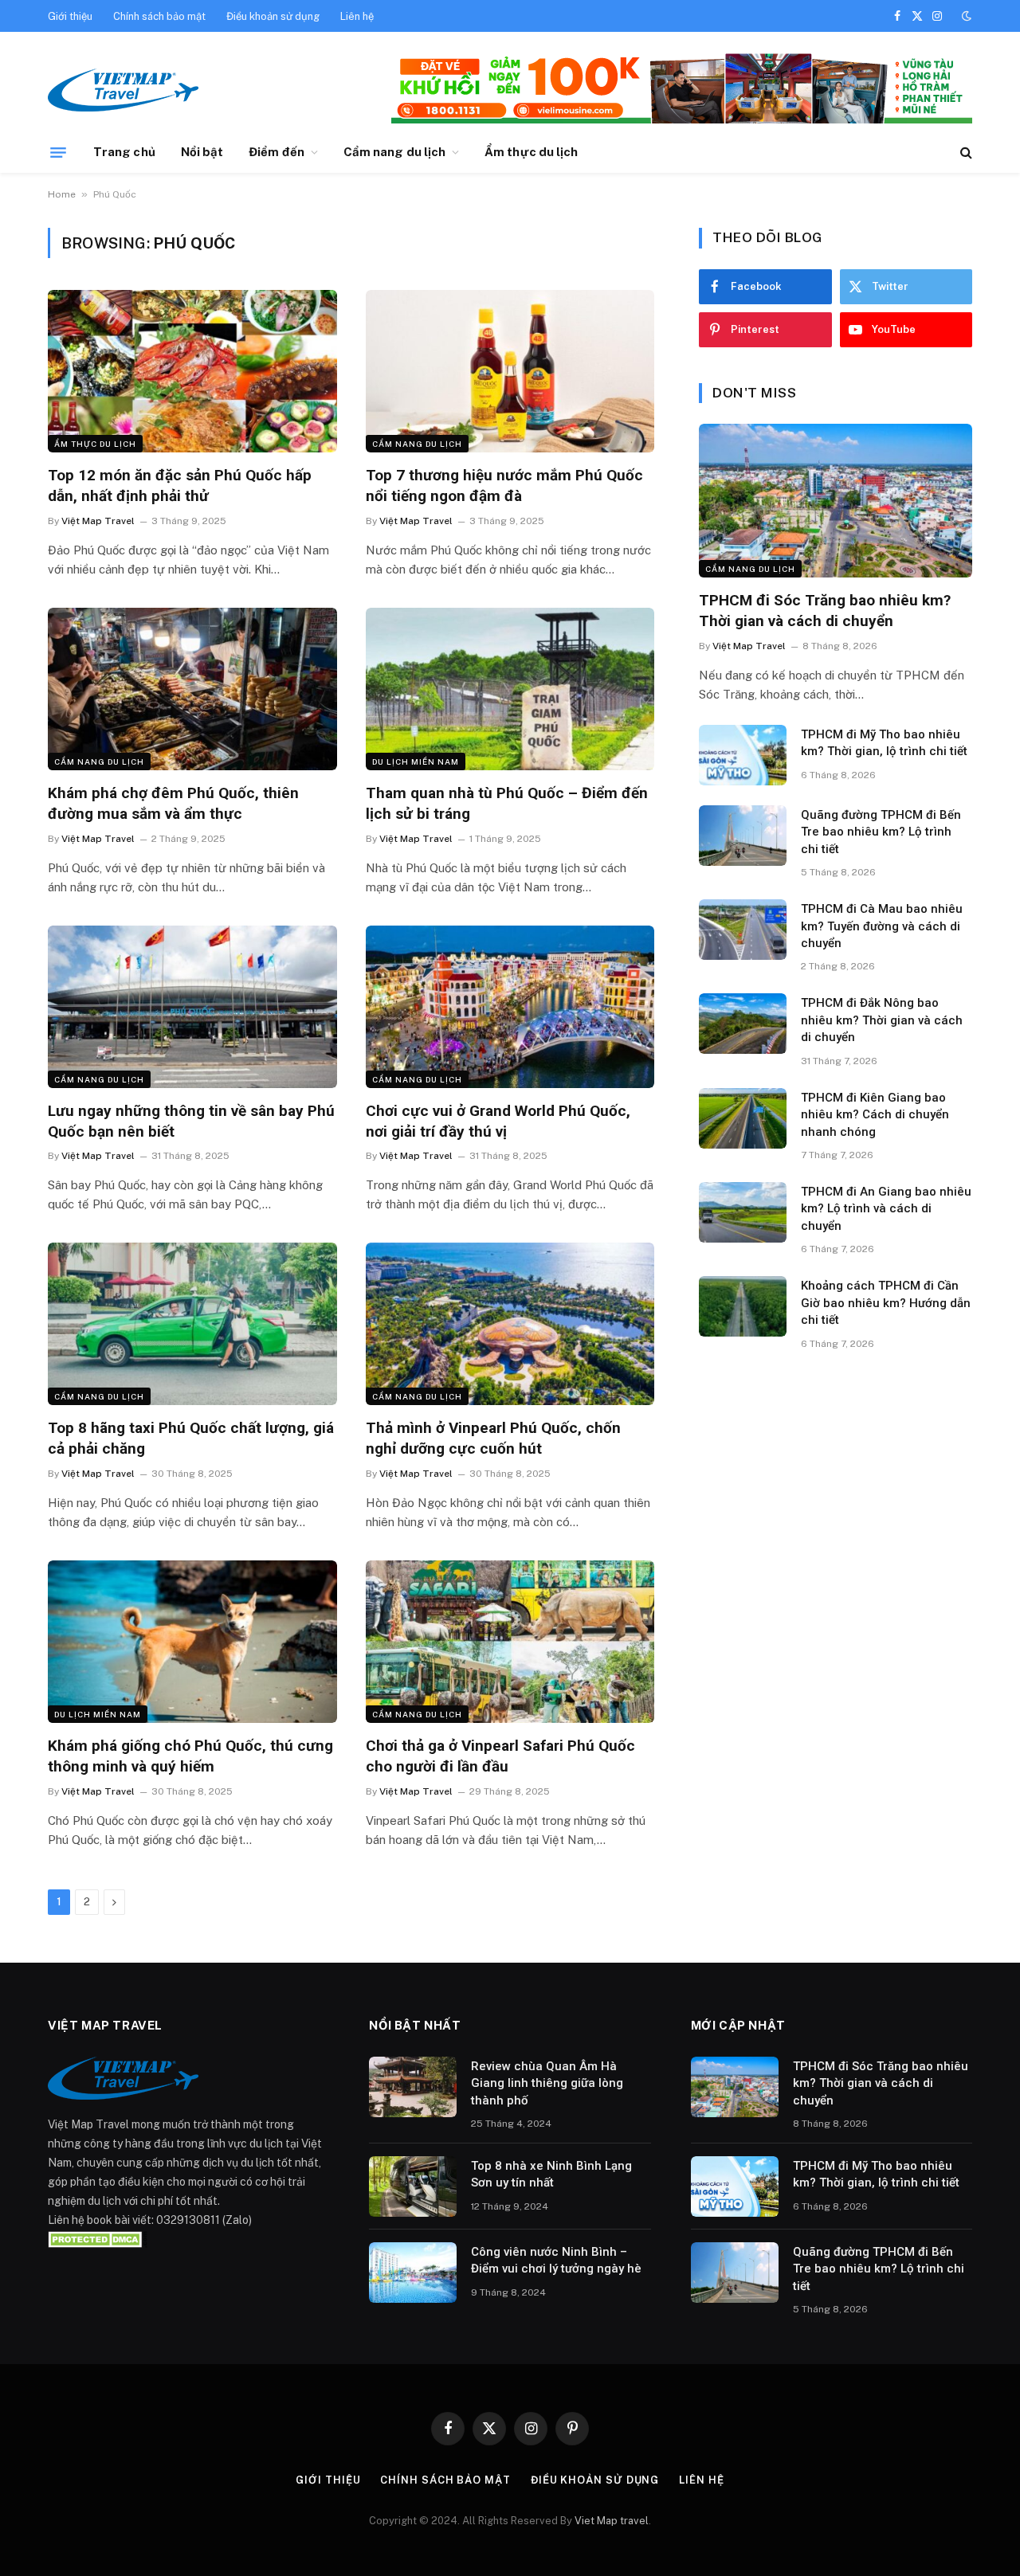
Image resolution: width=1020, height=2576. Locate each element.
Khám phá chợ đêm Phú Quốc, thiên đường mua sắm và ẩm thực (173, 803)
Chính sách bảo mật (159, 16)
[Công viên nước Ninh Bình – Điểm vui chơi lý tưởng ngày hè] (413, 2273)
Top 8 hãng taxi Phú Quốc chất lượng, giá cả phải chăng (191, 1438)
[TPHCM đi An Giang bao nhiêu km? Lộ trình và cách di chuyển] (743, 1212)
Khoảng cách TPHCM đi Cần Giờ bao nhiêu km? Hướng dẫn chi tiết (886, 1303)
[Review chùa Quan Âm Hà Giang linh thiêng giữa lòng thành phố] (413, 2087)
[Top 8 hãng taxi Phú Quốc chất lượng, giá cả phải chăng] (192, 1324)
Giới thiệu (70, 16)
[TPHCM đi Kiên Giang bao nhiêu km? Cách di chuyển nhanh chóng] (743, 1118)
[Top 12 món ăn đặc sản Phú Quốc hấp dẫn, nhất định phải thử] (192, 371)
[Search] (965, 153)
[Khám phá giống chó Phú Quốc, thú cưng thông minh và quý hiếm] (192, 1642)
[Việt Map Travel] (123, 90)
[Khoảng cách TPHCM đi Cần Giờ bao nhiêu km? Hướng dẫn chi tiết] (743, 1306)
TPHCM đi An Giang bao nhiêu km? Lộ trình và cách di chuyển (886, 1209)
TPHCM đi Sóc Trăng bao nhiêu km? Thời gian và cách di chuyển (825, 611)
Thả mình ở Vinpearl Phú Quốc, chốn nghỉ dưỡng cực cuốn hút (493, 1438)
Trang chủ (124, 152)
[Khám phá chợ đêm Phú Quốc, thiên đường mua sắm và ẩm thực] (192, 689)
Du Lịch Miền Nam (416, 761)
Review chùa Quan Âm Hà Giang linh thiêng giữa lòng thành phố (547, 2083)
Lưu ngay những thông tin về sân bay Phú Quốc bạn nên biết (191, 1121)
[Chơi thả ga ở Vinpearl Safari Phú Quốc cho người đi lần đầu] (510, 1642)
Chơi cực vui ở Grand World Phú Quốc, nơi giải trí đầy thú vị (498, 1121)
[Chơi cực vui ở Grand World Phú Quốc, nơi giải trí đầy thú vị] (510, 1007)
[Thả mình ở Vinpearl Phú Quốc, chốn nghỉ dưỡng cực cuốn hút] (510, 1324)
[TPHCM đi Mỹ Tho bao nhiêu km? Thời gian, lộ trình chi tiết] (743, 755)
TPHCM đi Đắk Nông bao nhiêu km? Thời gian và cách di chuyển (882, 1020)
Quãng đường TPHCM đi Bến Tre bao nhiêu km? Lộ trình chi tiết (881, 832)
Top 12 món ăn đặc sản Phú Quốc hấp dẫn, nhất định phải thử (180, 485)
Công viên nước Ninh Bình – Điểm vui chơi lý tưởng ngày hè (556, 2260)
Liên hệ (357, 16)
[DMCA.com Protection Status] (98, 2239)
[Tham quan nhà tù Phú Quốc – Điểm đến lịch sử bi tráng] (510, 689)
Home (62, 194)
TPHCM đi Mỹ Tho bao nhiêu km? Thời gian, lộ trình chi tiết (884, 743)
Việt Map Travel (98, 521)
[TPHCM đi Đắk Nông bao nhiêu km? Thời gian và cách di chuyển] (743, 1024)
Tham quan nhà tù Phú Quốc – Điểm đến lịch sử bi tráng (507, 803)
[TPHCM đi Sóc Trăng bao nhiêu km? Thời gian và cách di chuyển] (836, 501)
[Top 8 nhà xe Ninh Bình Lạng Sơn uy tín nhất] (413, 2186)
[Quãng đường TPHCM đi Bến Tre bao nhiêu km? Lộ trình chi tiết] (743, 836)
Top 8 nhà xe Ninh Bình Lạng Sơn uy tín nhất (551, 2174)
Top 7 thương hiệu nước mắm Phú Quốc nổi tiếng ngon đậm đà (504, 485)
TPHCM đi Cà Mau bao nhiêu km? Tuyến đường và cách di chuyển (882, 926)
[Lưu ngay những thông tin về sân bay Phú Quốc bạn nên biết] (192, 1007)
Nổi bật (202, 152)
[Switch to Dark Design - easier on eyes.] (965, 16)
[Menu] (58, 152)
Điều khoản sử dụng (273, 16)
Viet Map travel (612, 2521)
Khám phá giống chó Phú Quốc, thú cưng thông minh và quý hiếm (190, 1756)
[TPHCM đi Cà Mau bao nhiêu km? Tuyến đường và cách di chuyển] (743, 930)
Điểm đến (277, 152)
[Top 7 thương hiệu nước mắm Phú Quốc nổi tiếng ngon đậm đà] (510, 371)
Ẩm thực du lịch (531, 152)
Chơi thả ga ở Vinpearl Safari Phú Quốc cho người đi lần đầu (500, 1756)
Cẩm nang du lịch (394, 152)
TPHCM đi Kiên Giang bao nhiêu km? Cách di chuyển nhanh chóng (875, 1115)
